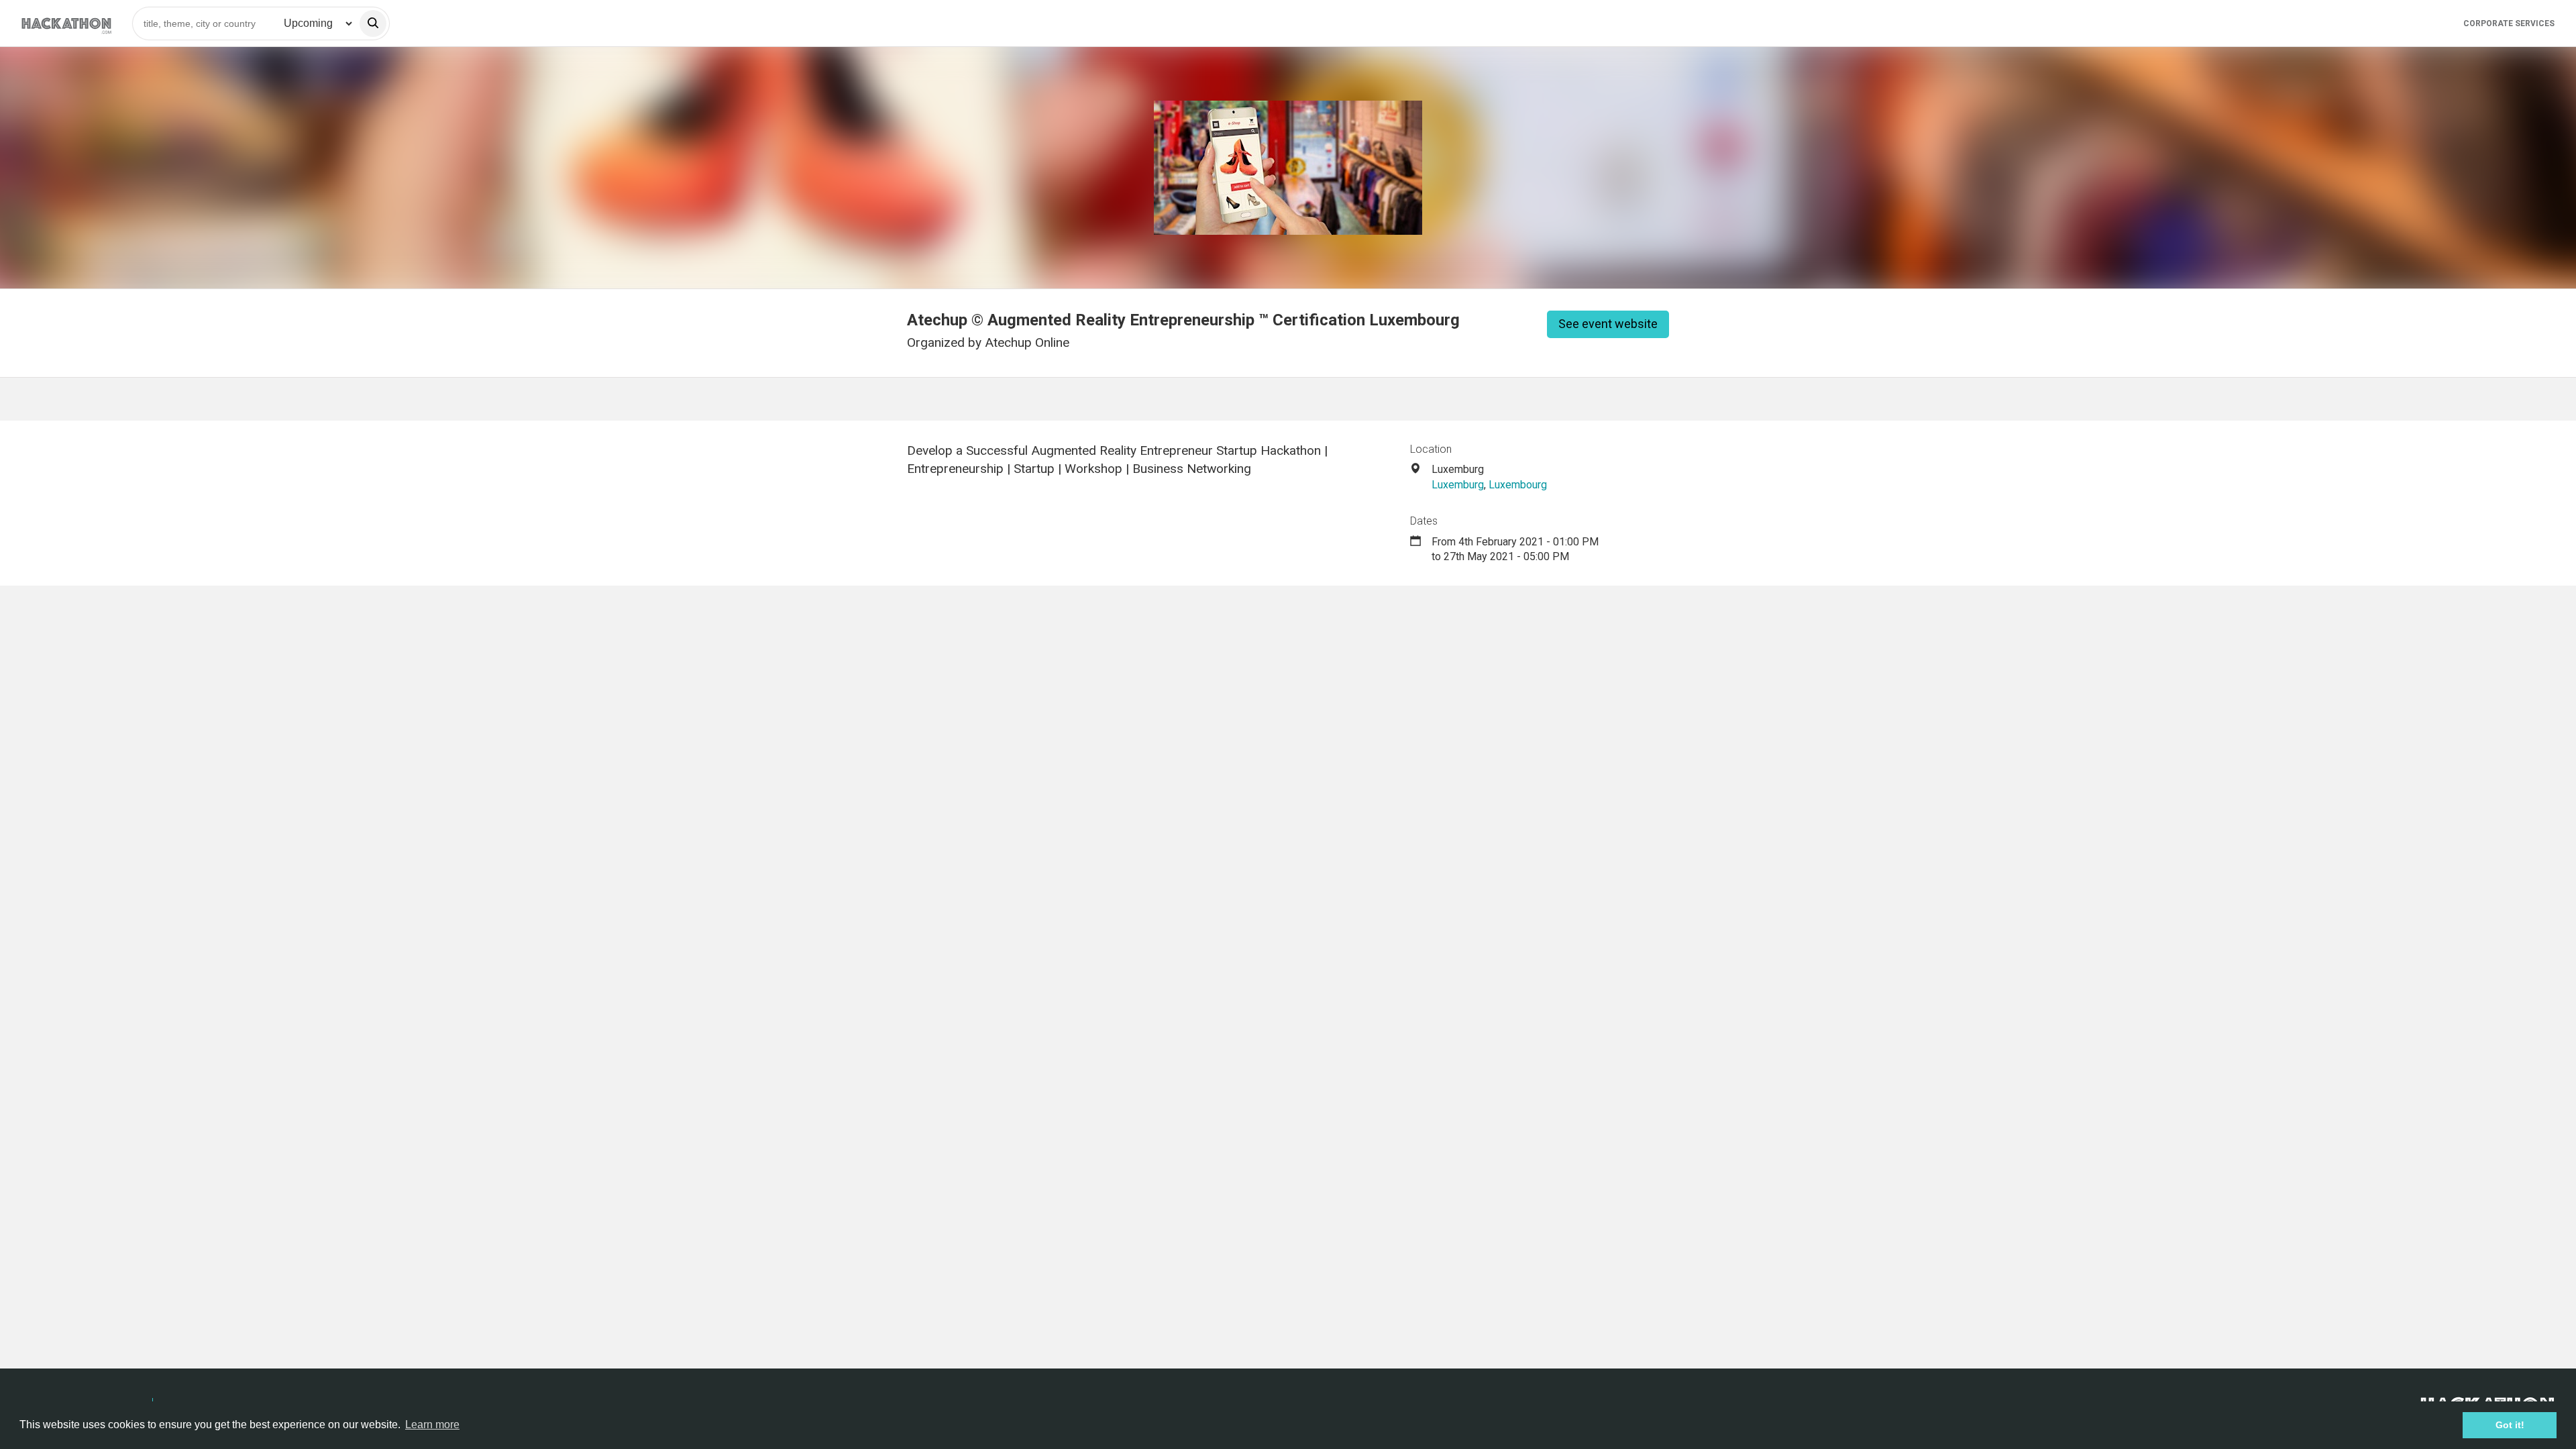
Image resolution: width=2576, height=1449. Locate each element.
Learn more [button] (432, 1425)
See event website (1608, 324)
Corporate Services (2509, 23)
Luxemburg (1458, 485)
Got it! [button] (2510, 1425)
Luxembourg (1518, 485)
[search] (373, 23)
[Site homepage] (66, 23)
